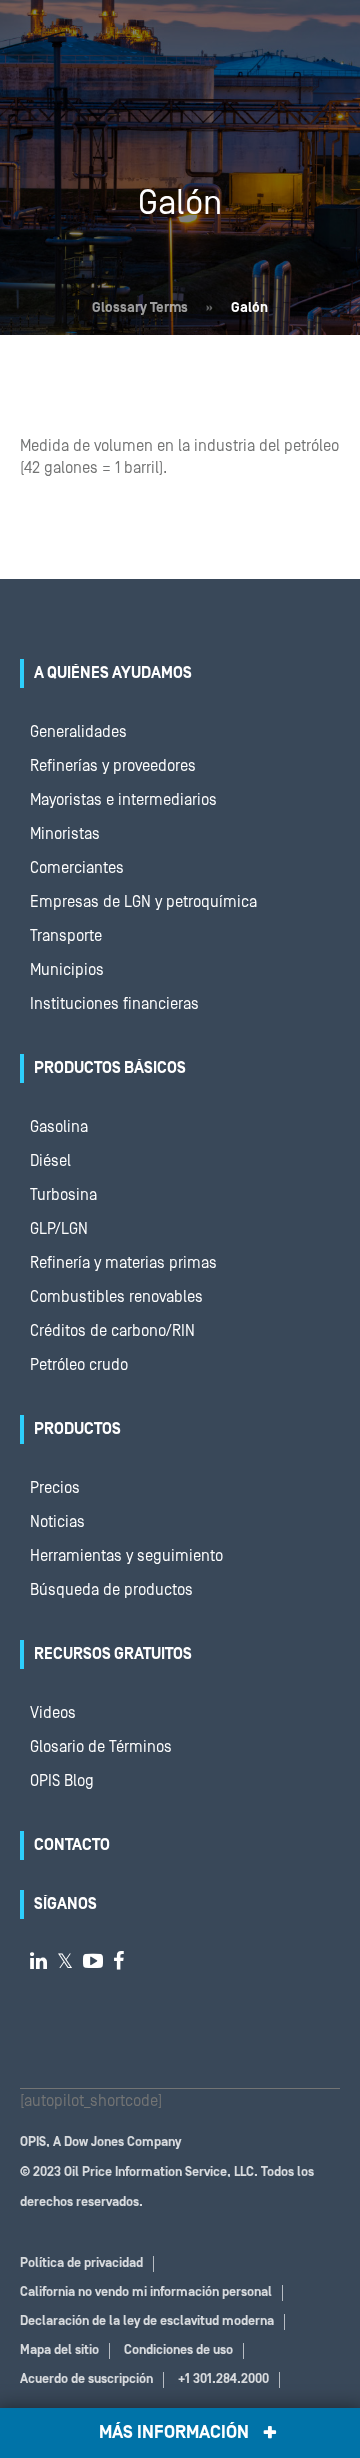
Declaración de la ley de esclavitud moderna (147, 2321)
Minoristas (65, 834)
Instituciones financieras (114, 1004)
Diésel (50, 1161)
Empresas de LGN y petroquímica (143, 902)
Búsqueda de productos (111, 1590)
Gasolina (59, 1127)
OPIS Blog (62, 1781)
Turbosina (63, 1195)
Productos (77, 1429)
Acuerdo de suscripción (86, 2379)
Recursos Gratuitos (113, 1654)
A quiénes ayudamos (113, 673)
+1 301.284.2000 (223, 2379)
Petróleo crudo (79, 1365)
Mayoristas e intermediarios (123, 800)
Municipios (67, 970)
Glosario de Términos (101, 1747)
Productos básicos (110, 1068)
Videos (53, 1713)
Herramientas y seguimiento (126, 1556)
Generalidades (78, 732)
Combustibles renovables (116, 1297)
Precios (55, 1488)
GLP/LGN (59, 1229)
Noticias (57, 1522)
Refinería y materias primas (123, 1263)
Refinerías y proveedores (113, 766)
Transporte (66, 936)
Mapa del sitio (59, 2350)
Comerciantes (77, 868)
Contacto (72, 1845)
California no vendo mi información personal (146, 2292)
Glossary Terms (140, 308)
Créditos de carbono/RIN (112, 1331)
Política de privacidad (81, 2263)
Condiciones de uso (178, 2350)
